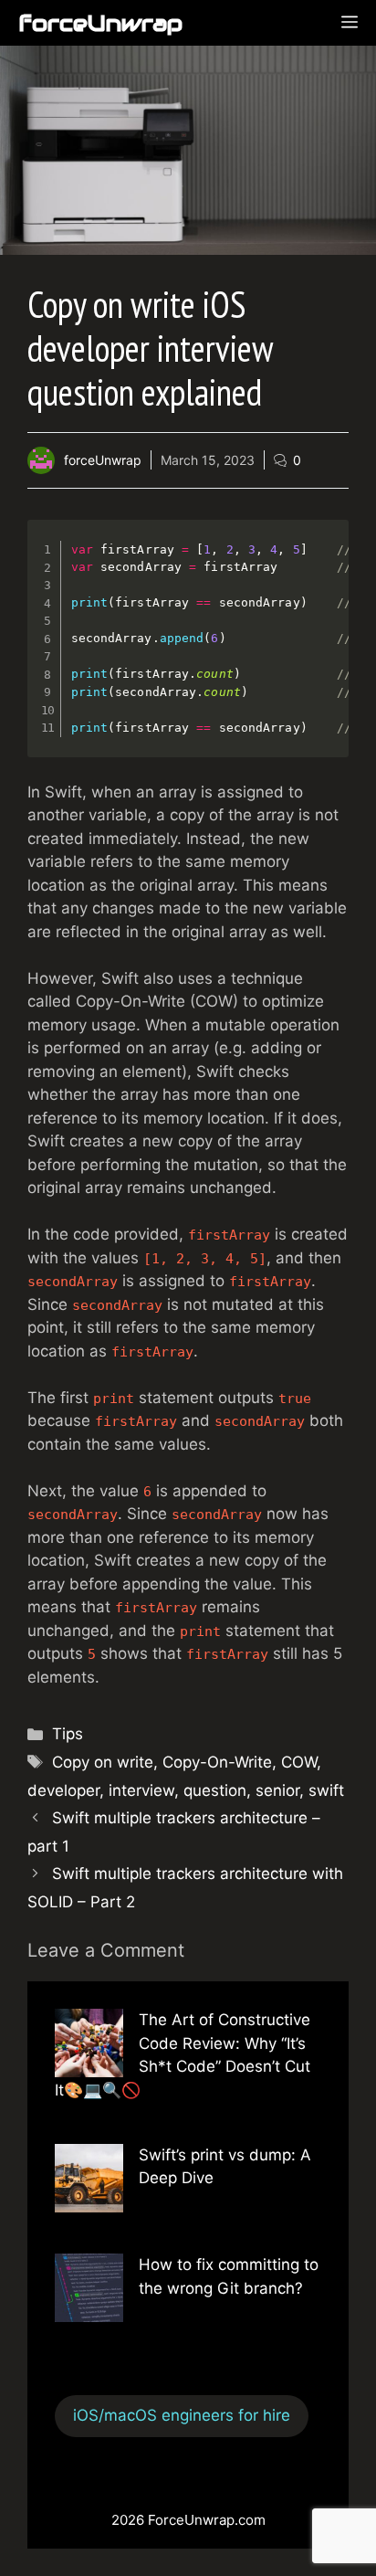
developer (63, 1790)
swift (326, 1790)
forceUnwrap (100, 23)
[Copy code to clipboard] (324, 563)
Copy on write (103, 1762)
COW (299, 1762)
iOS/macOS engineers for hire (182, 2415)
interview (141, 1790)
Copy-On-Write (217, 1762)
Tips (68, 1734)
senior (277, 1790)
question (215, 1790)
